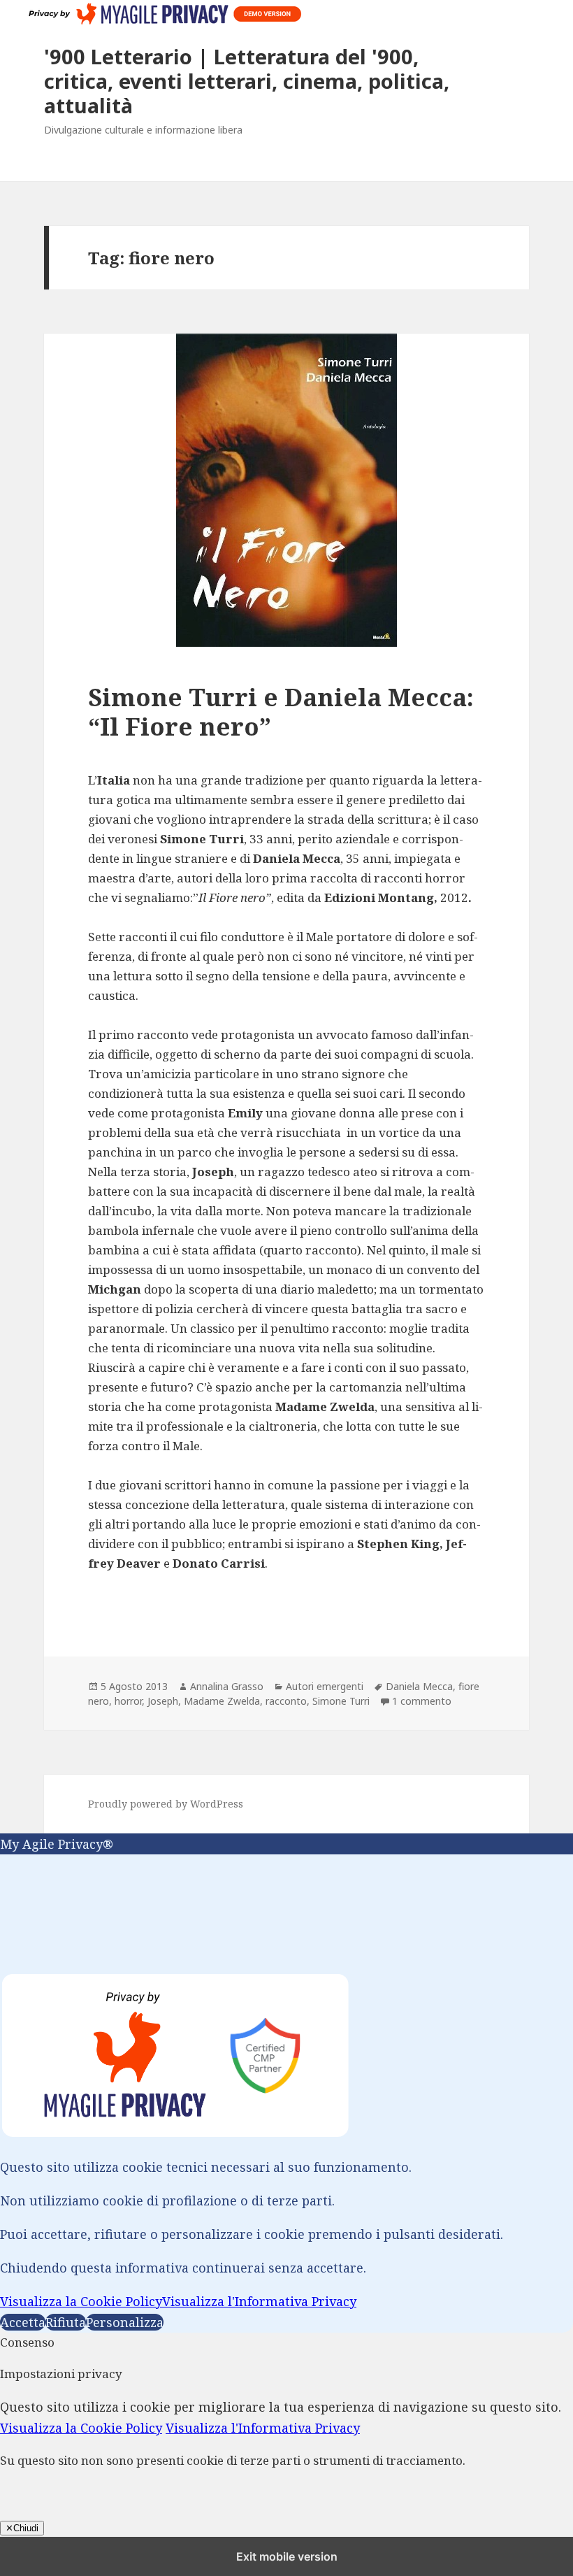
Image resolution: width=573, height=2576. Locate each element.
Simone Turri (341, 1701)
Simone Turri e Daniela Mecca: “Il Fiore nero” (281, 711)
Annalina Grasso (227, 1686)
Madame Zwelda (222, 1701)
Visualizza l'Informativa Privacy (259, 2301)
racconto (286, 1701)
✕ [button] (5, 1865)
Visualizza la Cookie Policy (81, 2301)
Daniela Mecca (419, 1686)
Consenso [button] (27, 2342)
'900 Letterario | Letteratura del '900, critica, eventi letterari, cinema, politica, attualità (247, 81)
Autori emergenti (325, 1686)
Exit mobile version (287, 2556)
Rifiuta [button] (66, 2322)
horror (128, 1701)
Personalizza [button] (125, 2322)
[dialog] (286, 2083)
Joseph (163, 1701)
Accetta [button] (23, 2322)
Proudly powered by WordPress (166, 1804)
